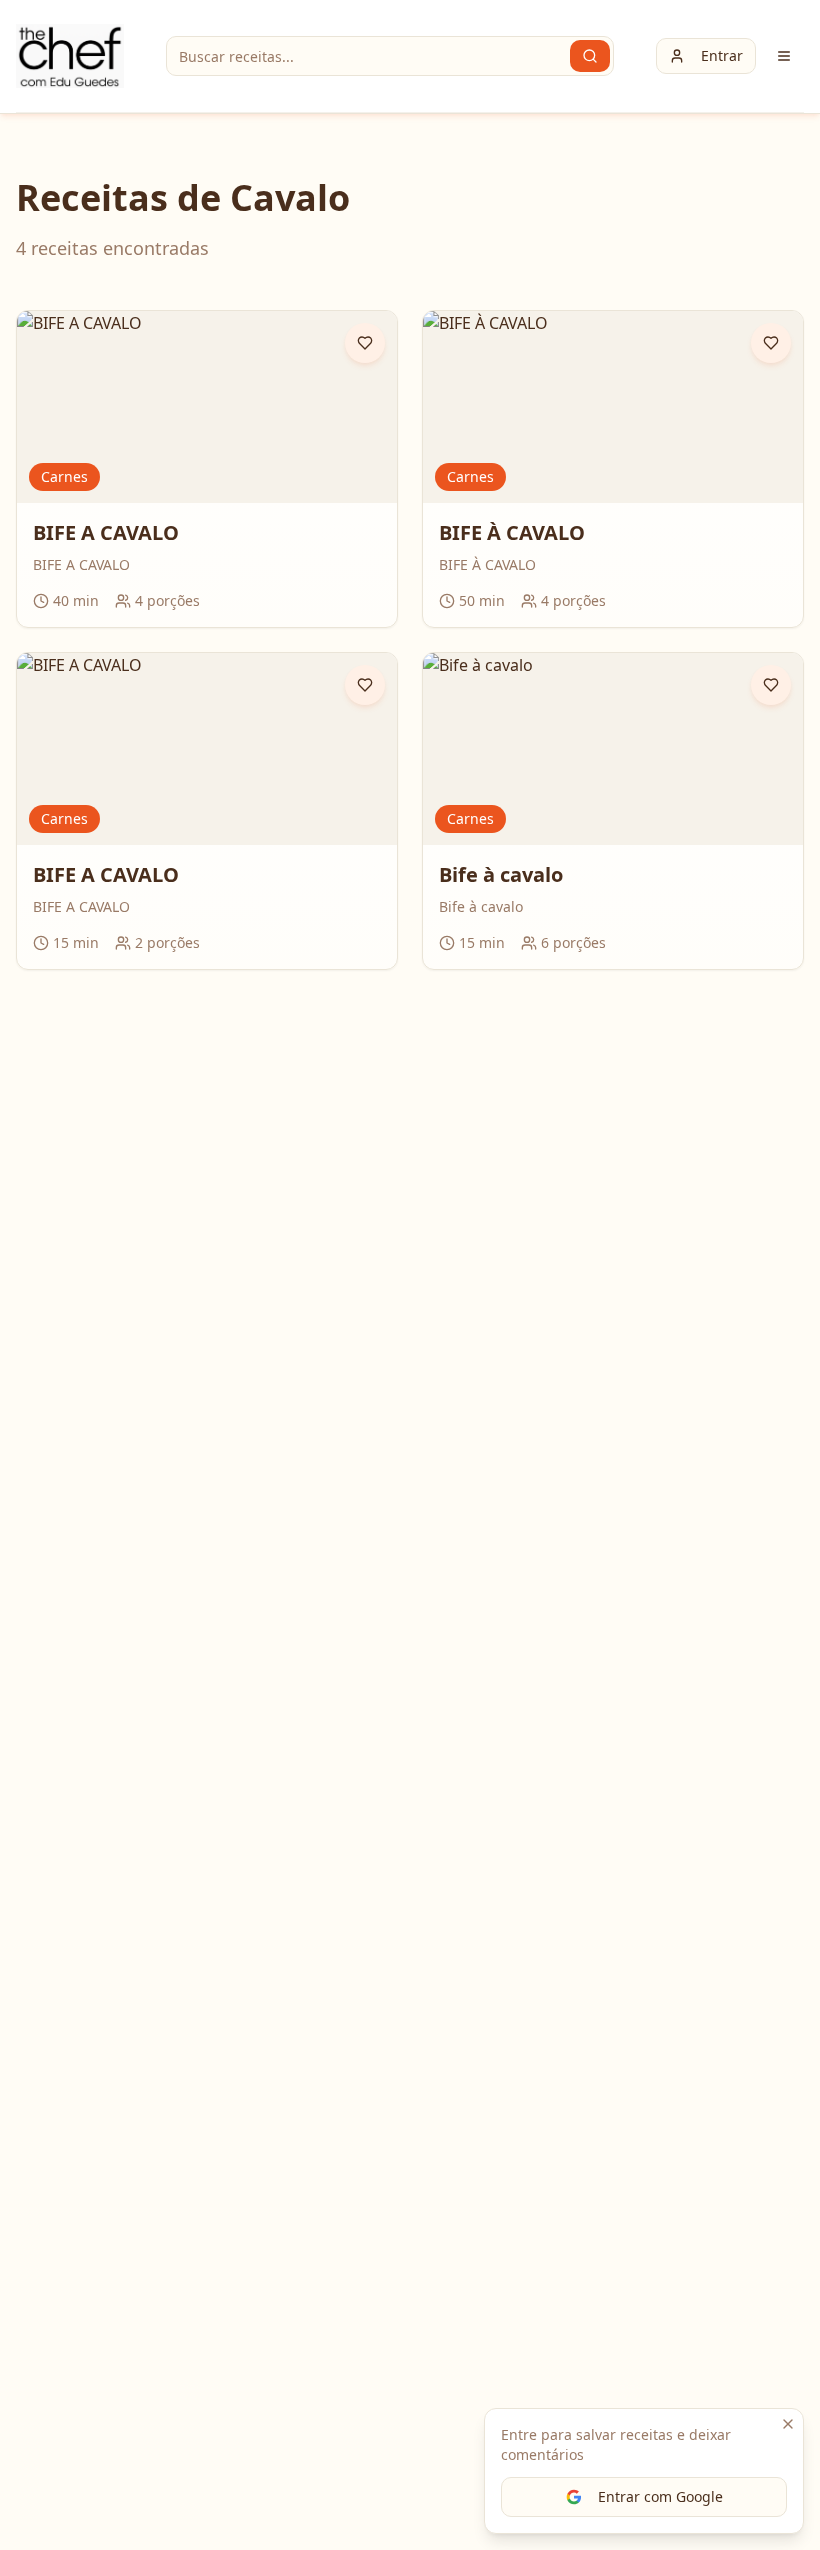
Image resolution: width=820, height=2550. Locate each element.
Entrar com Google (660, 2496)
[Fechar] (788, 2424)
